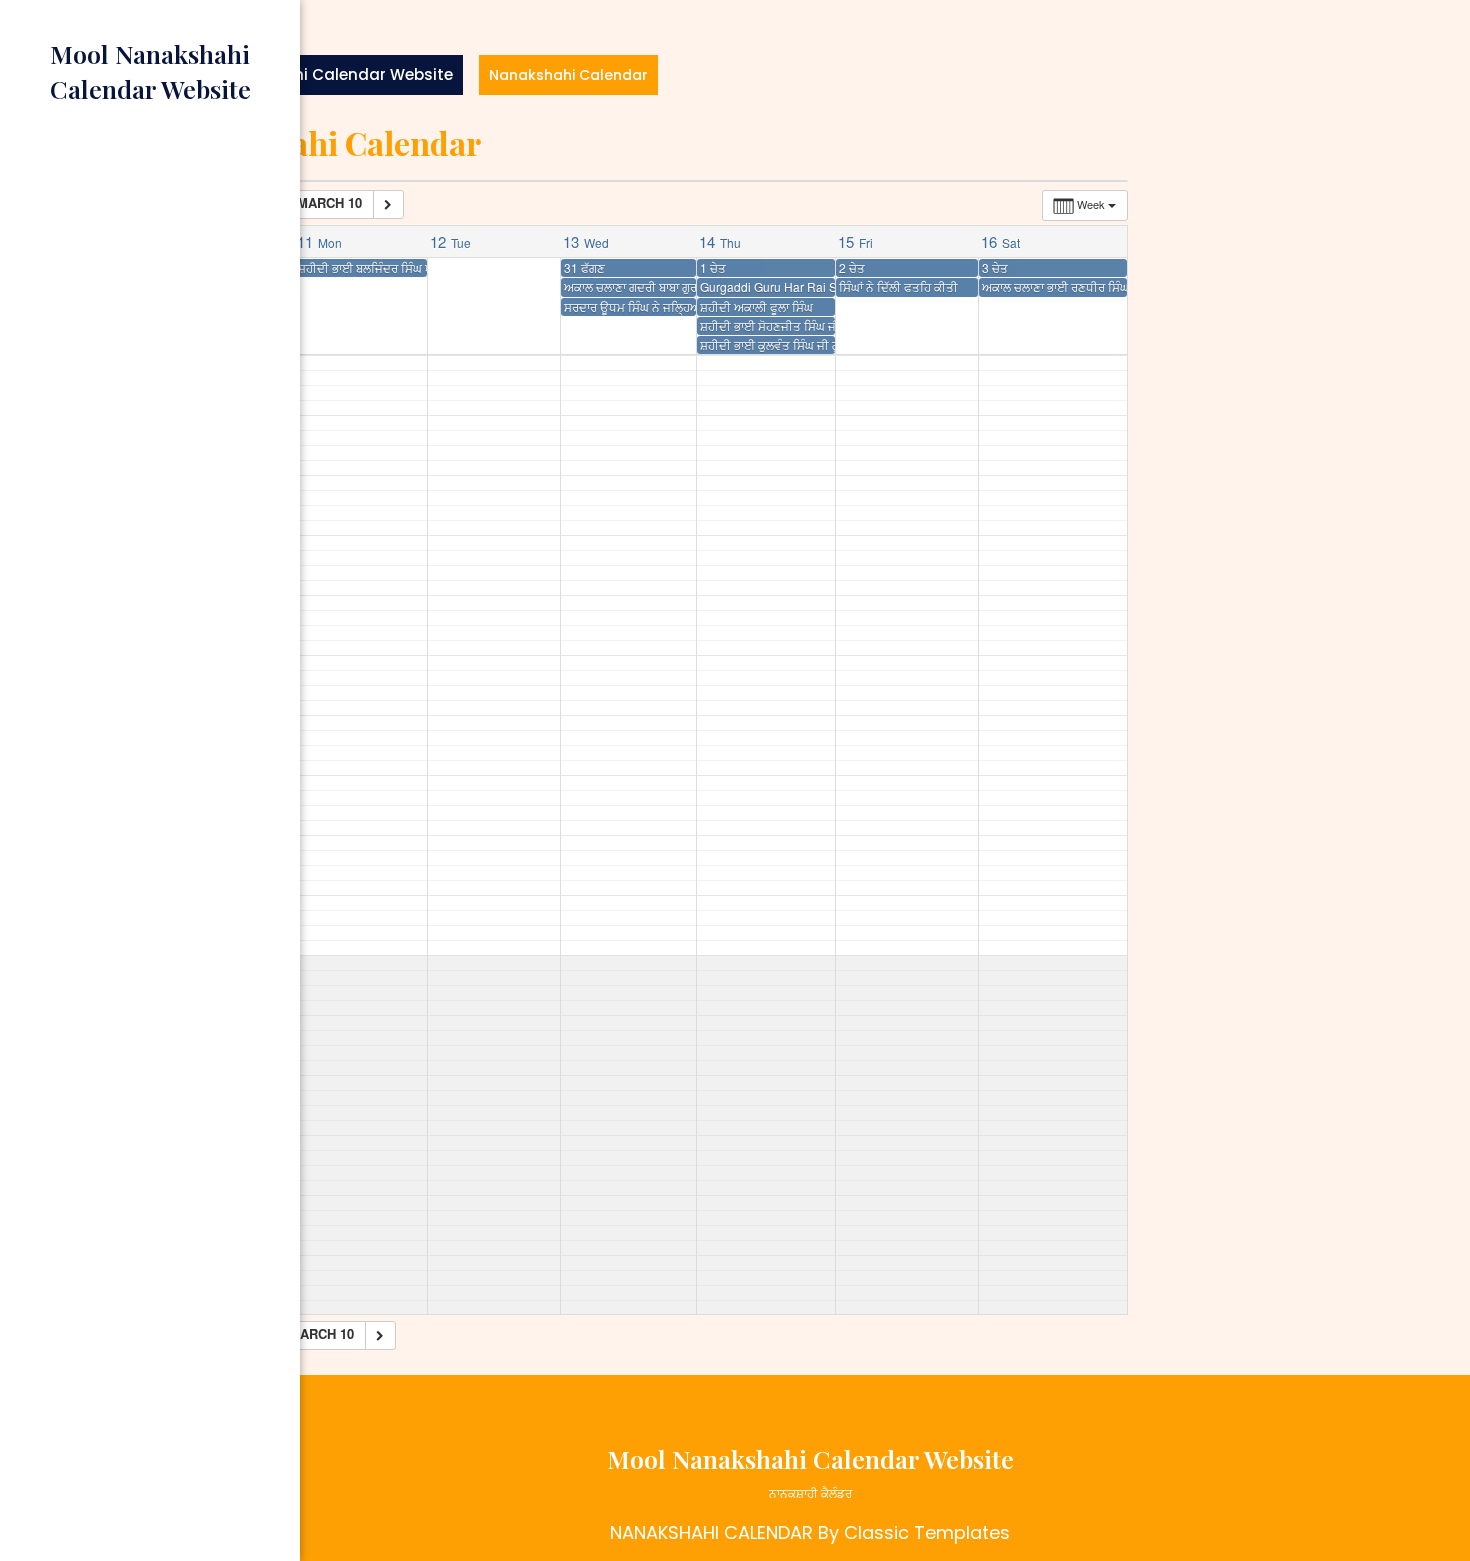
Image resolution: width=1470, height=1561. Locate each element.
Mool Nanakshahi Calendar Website (312, 74)
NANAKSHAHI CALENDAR (711, 1532)
